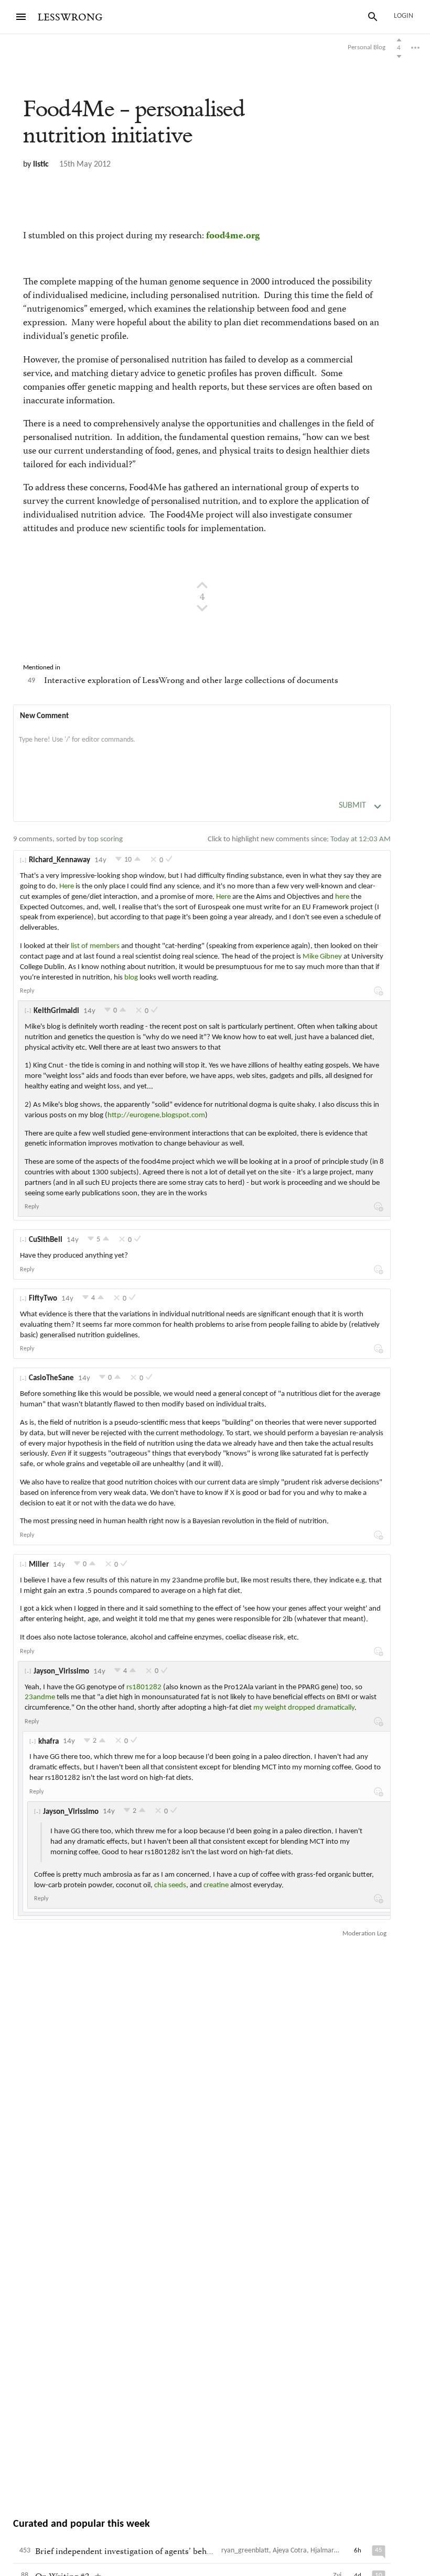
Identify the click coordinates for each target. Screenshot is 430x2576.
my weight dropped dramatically (304, 1708)
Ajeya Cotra (290, 2551)
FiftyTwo (43, 1299)
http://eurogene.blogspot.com (156, 1115)
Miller (39, 1565)
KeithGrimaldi (56, 1011)
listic (41, 164)
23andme (40, 1697)
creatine (216, 1885)
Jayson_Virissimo (61, 1672)
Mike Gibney (322, 957)
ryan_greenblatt (245, 2551)
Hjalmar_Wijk (330, 2551)
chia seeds (170, 1885)
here (342, 897)
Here (67, 887)
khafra (49, 1742)
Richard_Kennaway (60, 860)
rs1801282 (144, 1687)
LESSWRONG (70, 18)
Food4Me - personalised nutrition (134, 122)
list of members (95, 946)
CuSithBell (46, 1240)
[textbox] (202, 751)
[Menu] (21, 17)
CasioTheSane (51, 1378)
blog (131, 978)
